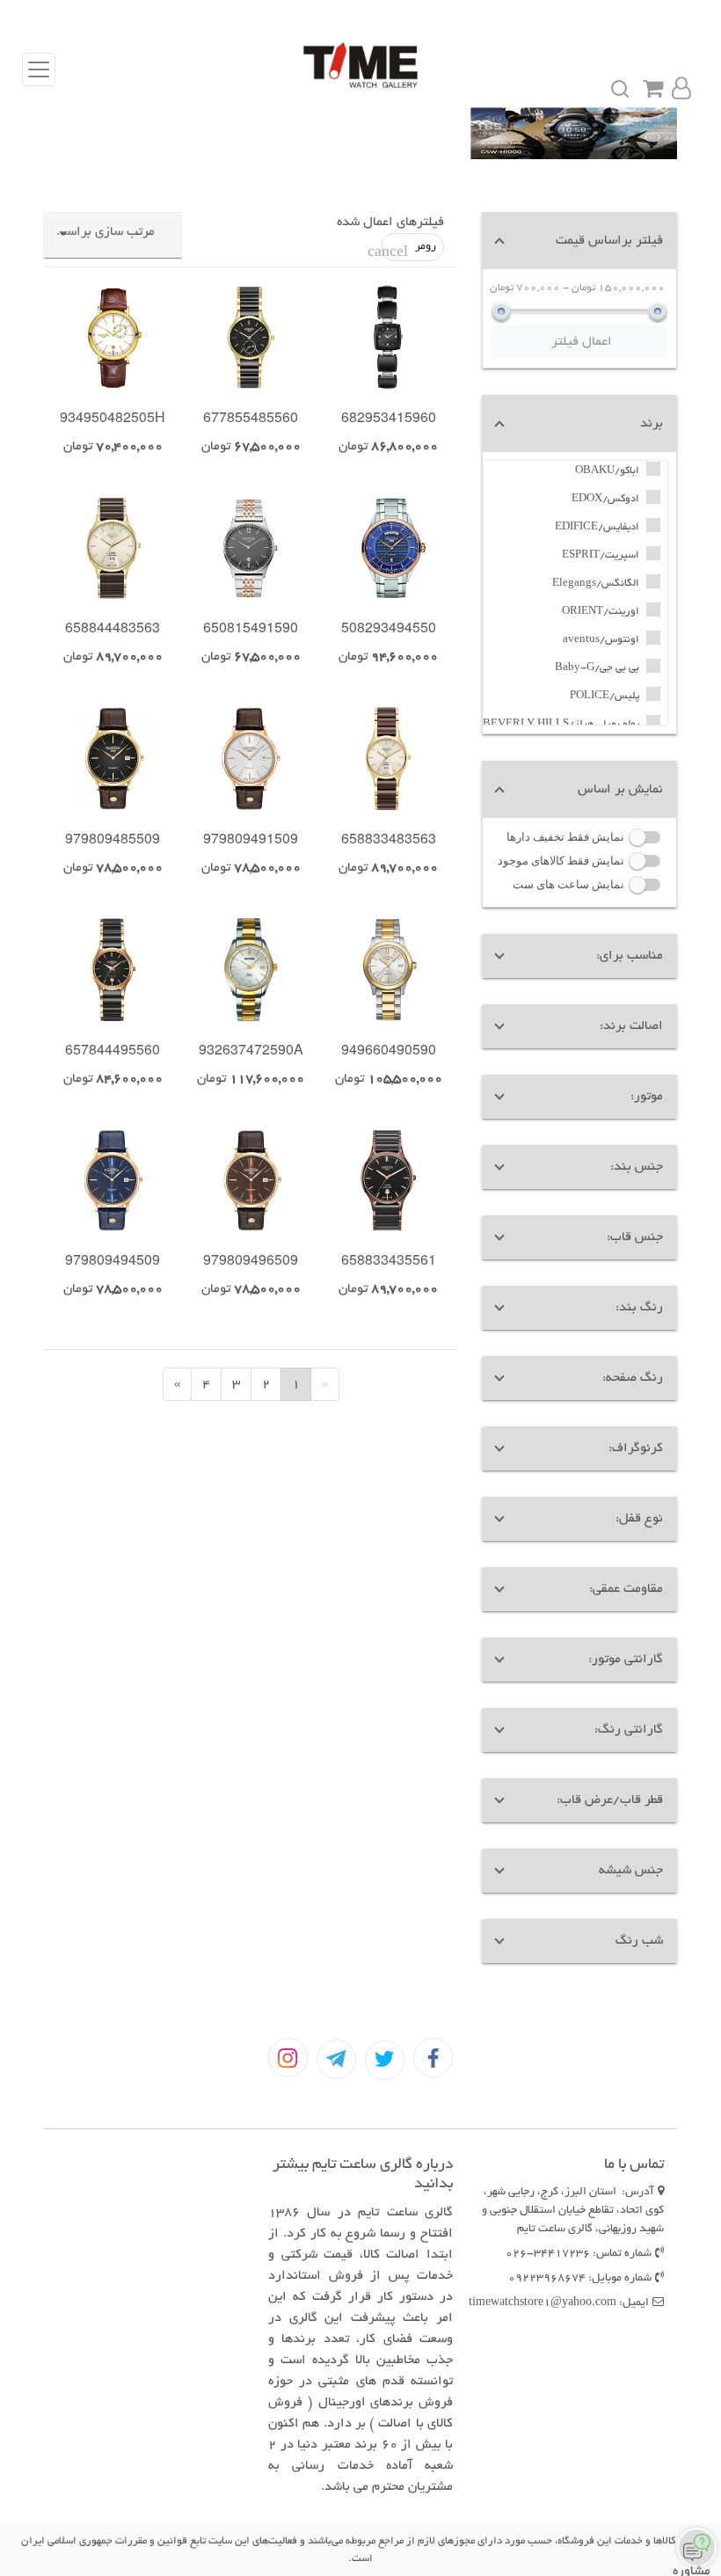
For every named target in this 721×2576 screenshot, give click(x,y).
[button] (579, 241)
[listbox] (320, 247)
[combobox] (113, 240)
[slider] (501, 311)
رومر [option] (408, 251)
